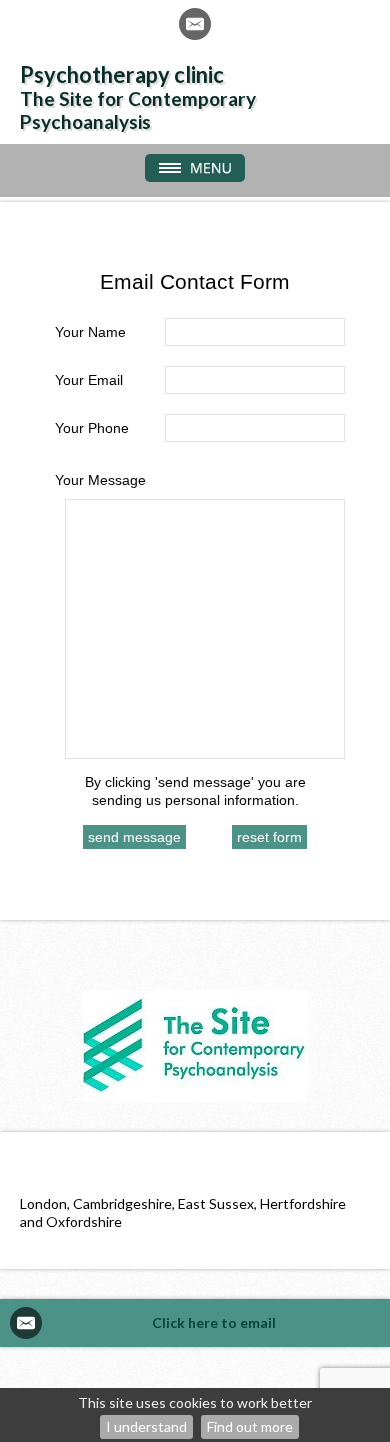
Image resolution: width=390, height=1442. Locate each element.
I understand (146, 1426)
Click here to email (214, 1322)
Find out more (250, 1426)
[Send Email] (195, 24)
